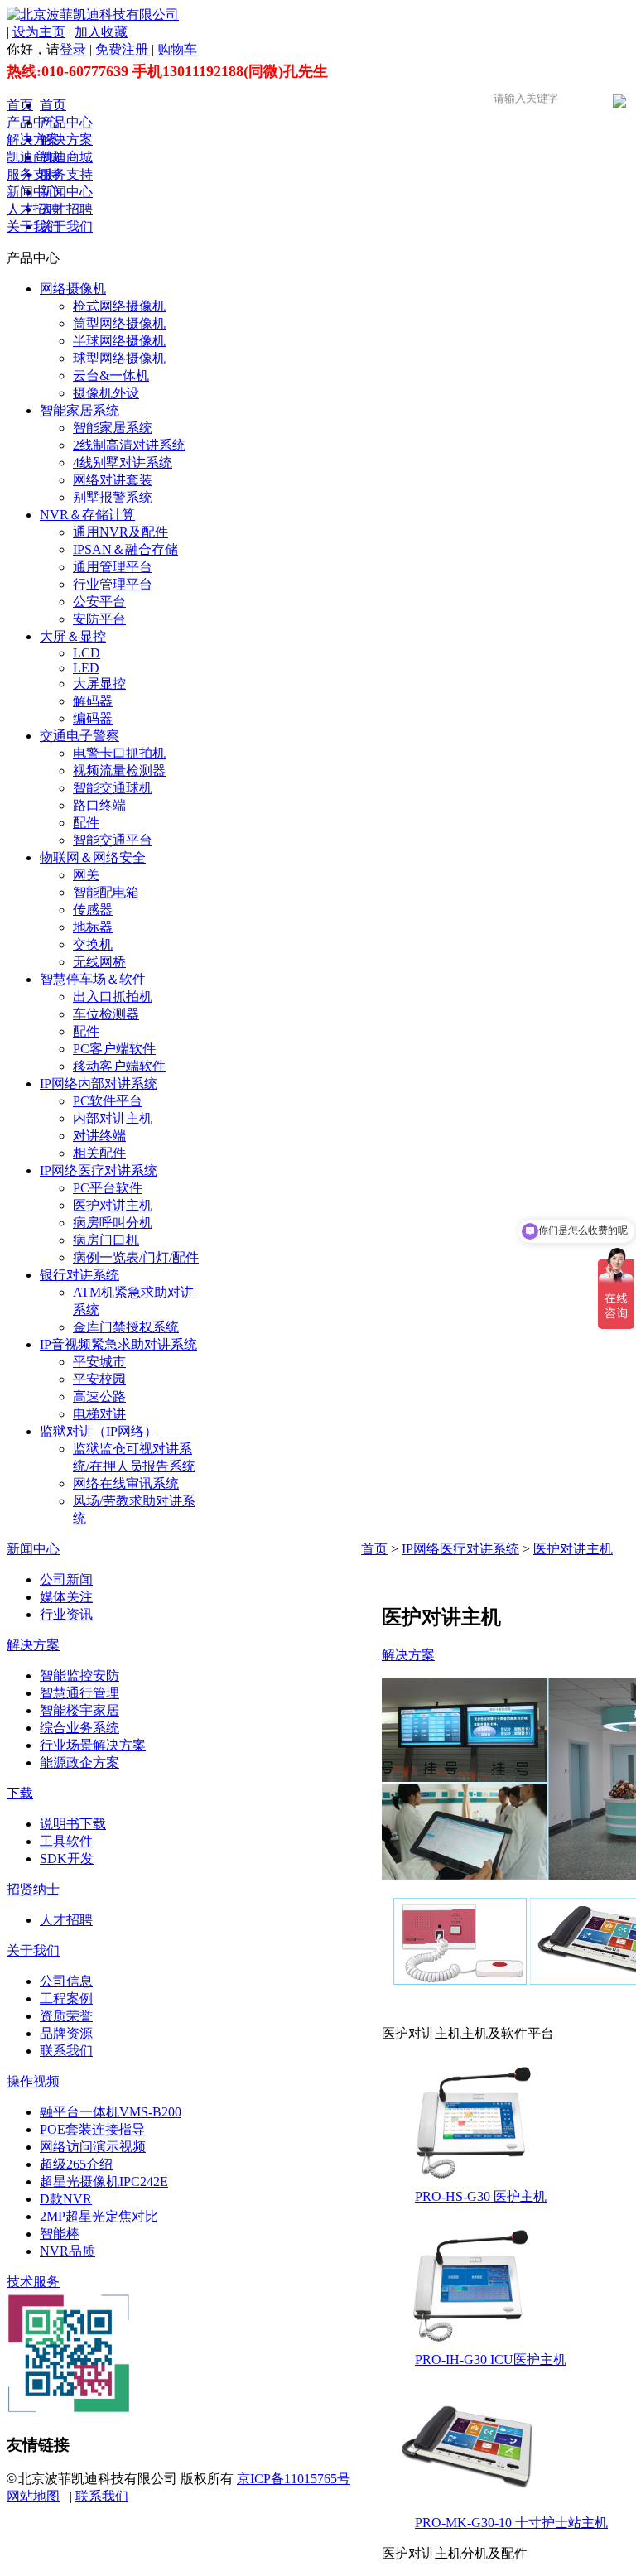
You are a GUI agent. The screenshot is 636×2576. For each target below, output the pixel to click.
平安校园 (99, 1379)
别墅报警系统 (113, 497)
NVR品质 (67, 2251)
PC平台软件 (108, 1188)
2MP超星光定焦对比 (99, 2216)
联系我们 (66, 2051)
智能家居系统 (79, 410)
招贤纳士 (33, 1889)
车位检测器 (106, 1014)
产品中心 (33, 122)
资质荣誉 (66, 2016)
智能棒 (60, 2234)
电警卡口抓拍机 (119, 753)
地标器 (93, 927)
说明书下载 (73, 1824)
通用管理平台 (113, 567)
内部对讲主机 (113, 1118)
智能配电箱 (106, 892)
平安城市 (99, 1362)
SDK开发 (67, 1859)
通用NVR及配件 (120, 532)
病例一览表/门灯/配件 (136, 1257)
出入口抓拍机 (113, 997)
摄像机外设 (106, 393)
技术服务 (33, 2282)
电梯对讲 (99, 1414)
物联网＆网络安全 (93, 857)
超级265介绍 (76, 2164)
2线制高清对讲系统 (129, 445)
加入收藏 (101, 32)
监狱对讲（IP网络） (99, 1431)
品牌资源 (66, 2033)
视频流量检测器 (119, 770)
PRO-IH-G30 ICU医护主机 (491, 2359)
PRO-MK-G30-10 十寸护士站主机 (511, 2523)
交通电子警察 (79, 736)
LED (86, 668)
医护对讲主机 (113, 1205)
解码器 (93, 701)
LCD (87, 653)
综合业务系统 (79, 1728)
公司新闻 (66, 1579)
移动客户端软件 (119, 1066)
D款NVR (66, 2199)
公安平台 (99, 602)
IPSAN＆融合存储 (125, 549)
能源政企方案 (79, 1762)
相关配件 (99, 1153)
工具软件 (66, 1841)
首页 (20, 105)
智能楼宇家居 (79, 1710)
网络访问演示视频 (93, 2147)
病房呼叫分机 (113, 1223)
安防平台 (99, 619)
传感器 (93, 910)
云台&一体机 (111, 376)
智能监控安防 (79, 1676)
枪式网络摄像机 (119, 306)
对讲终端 (99, 1136)
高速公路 (99, 1396)
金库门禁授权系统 (126, 1327)
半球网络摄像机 (119, 341)
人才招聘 (33, 209)
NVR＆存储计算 (87, 515)
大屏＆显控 (73, 636)
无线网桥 (99, 962)
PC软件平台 (108, 1101)
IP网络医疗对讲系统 (99, 1170)
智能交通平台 (113, 840)
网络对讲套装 (113, 480)
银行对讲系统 (79, 1275)
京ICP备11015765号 (294, 2479)
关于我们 (33, 226)
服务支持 (33, 174)
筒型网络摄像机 (119, 323)
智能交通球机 (113, 788)
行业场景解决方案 (93, 1745)
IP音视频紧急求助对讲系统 (118, 1344)
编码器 (93, 718)
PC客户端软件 (114, 1049)
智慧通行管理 (79, 1693)
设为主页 (39, 32)
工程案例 (66, 1998)
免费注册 (122, 49)
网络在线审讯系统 (126, 1483)
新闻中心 (33, 192)
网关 (86, 875)
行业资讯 (66, 1614)
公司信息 (66, 1981)
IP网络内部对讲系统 (99, 1083)
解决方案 (33, 140)
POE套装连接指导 (92, 2129)
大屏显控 (99, 684)
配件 (86, 823)
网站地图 (33, 2496)
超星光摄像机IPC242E (104, 2181)
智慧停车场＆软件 (93, 979)
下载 (20, 1793)
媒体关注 (66, 1597)
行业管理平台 (113, 584)
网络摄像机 (73, 289)
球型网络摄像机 (119, 358)
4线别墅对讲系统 (123, 462)
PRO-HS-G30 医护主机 (481, 2196)
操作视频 (33, 2081)
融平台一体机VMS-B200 (111, 2112)
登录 (73, 49)
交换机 (93, 944)
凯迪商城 (33, 157)
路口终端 (99, 805)
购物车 (177, 49)
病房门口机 (106, 1240)
